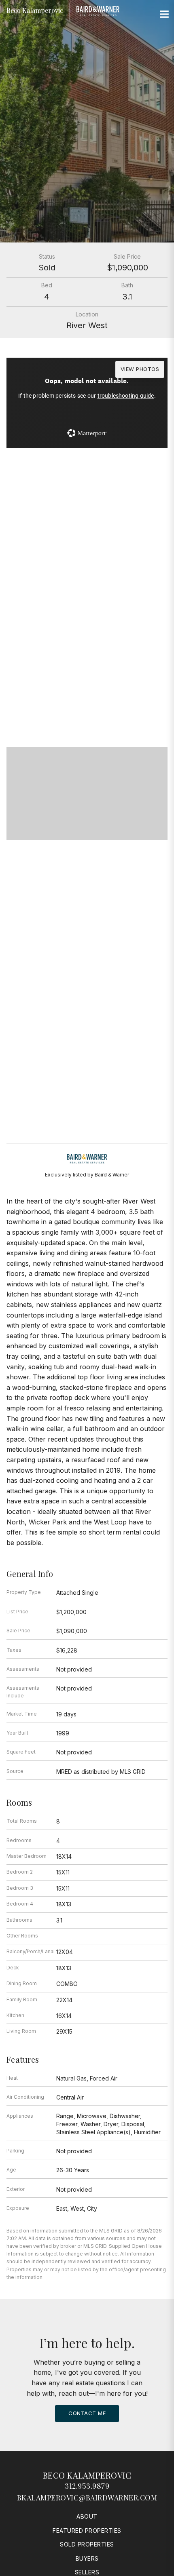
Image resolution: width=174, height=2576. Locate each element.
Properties (87, 661)
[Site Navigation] (164, 15)
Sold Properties (87, 2544)
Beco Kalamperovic (87, 2475)
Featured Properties (87, 2531)
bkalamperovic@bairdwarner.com (87, 2498)
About (87, 2516)
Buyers (87, 2558)
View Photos (140, 369)
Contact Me (87, 2413)
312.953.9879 (87, 2486)
